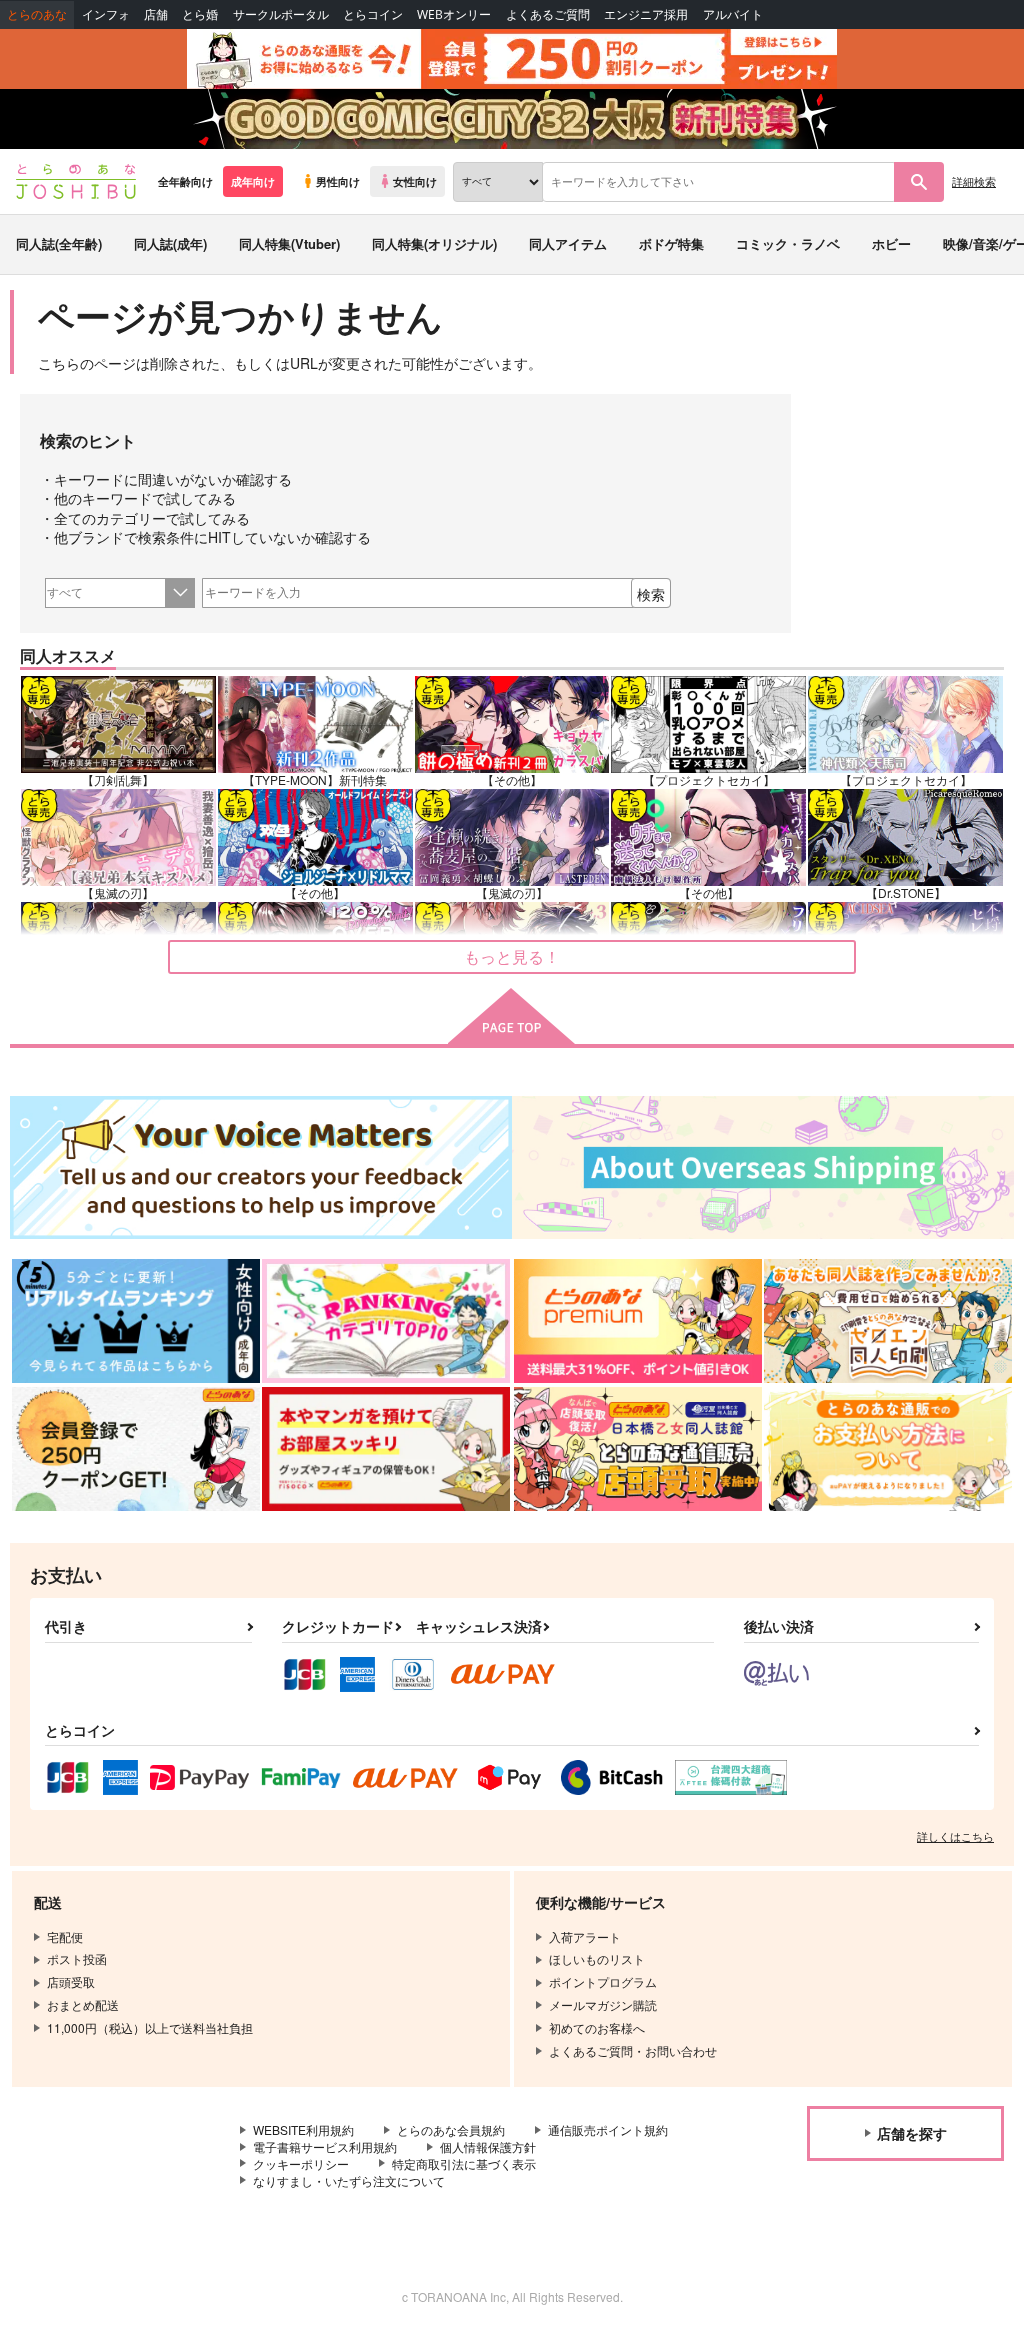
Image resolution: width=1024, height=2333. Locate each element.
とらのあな (37, 14)
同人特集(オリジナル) (434, 243)
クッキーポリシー (301, 2163)
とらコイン (373, 14)
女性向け (415, 181)
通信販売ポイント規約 (608, 2129)
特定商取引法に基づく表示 (464, 2163)
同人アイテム (568, 243)
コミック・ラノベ (788, 243)
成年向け (253, 181)
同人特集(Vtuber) (289, 243)
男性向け (338, 181)
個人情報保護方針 (488, 2146)
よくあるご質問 (548, 14)
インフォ (106, 14)
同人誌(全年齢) (59, 243)
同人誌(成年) (170, 243)
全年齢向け (185, 181)
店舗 (156, 14)
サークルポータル (281, 14)
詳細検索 (974, 181)
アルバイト (733, 14)
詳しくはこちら (955, 1836)
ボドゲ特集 (671, 243)
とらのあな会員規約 (451, 2129)
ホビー (891, 243)
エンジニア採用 (646, 14)
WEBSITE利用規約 (303, 2129)
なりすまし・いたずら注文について (349, 2180)
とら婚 (200, 14)
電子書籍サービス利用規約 (325, 2146)
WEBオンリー (454, 14)
